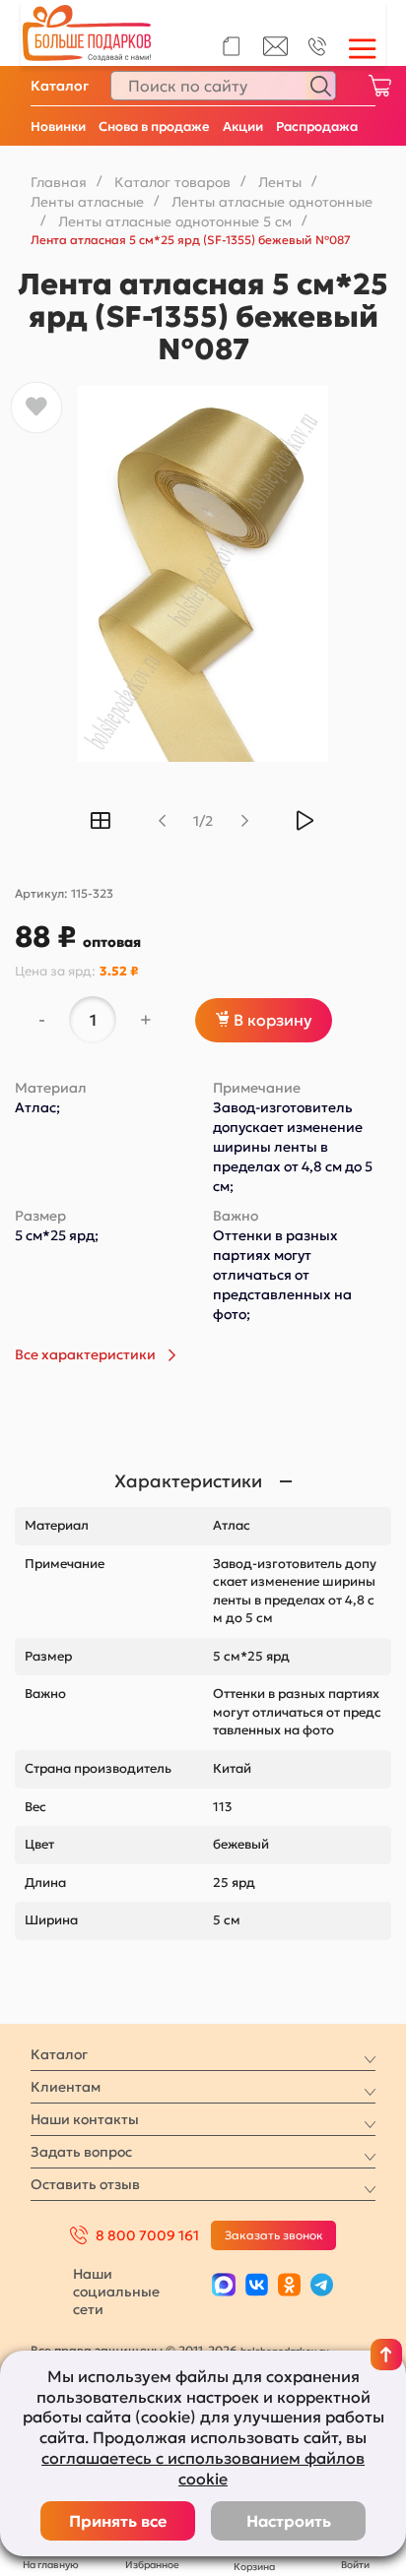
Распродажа (317, 126)
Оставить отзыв (85, 2184)
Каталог (60, 86)
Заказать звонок (274, 2235)
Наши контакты (85, 2119)
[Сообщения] (275, 51)
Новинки (58, 126)
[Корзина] (379, 86)
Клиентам (66, 2087)
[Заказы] (231, 46)
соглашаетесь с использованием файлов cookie (203, 2468)
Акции (243, 126)
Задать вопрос (81, 2152)
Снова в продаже (154, 126)
